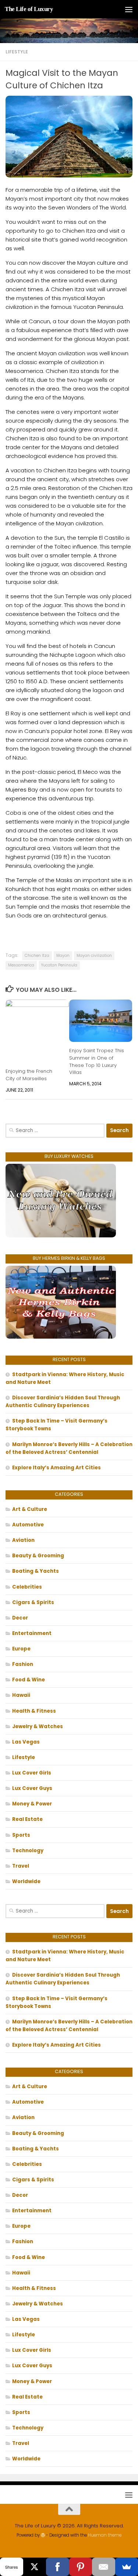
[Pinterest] (81, 2567)
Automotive (28, 1525)
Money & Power (32, 1804)
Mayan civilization (94, 956)
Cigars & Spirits (33, 1602)
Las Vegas (26, 1742)
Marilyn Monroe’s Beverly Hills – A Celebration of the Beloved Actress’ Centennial (69, 1448)
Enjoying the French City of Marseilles (29, 1075)
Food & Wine (29, 1680)
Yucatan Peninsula (59, 965)
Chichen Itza (37, 956)
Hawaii (21, 1695)
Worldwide (26, 1881)
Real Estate (27, 1819)
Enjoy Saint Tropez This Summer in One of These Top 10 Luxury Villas (97, 1061)
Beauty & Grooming (38, 1556)
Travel (21, 1866)
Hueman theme (105, 2535)
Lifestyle (17, 52)
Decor (20, 1618)
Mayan (63, 956)
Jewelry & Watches (38, 1726)
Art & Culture (30, 1509)
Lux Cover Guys (32, 1788)
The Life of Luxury (29, 9)
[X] (35, 2567)
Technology (28, 1851)
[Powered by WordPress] (43, 2535)
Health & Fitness (34, 1711)
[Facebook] (58, 2567)
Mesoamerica (21, 965)
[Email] (104, 2567)
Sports (21, 1835)
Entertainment (32, 1633)
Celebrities (27, 1587)
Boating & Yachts (36, 1571)
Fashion (23, 1664)
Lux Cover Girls (32, 1773)
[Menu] (129, 9)
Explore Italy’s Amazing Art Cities (56, 1468)
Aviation (23, 1540)
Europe (21, 1649)
